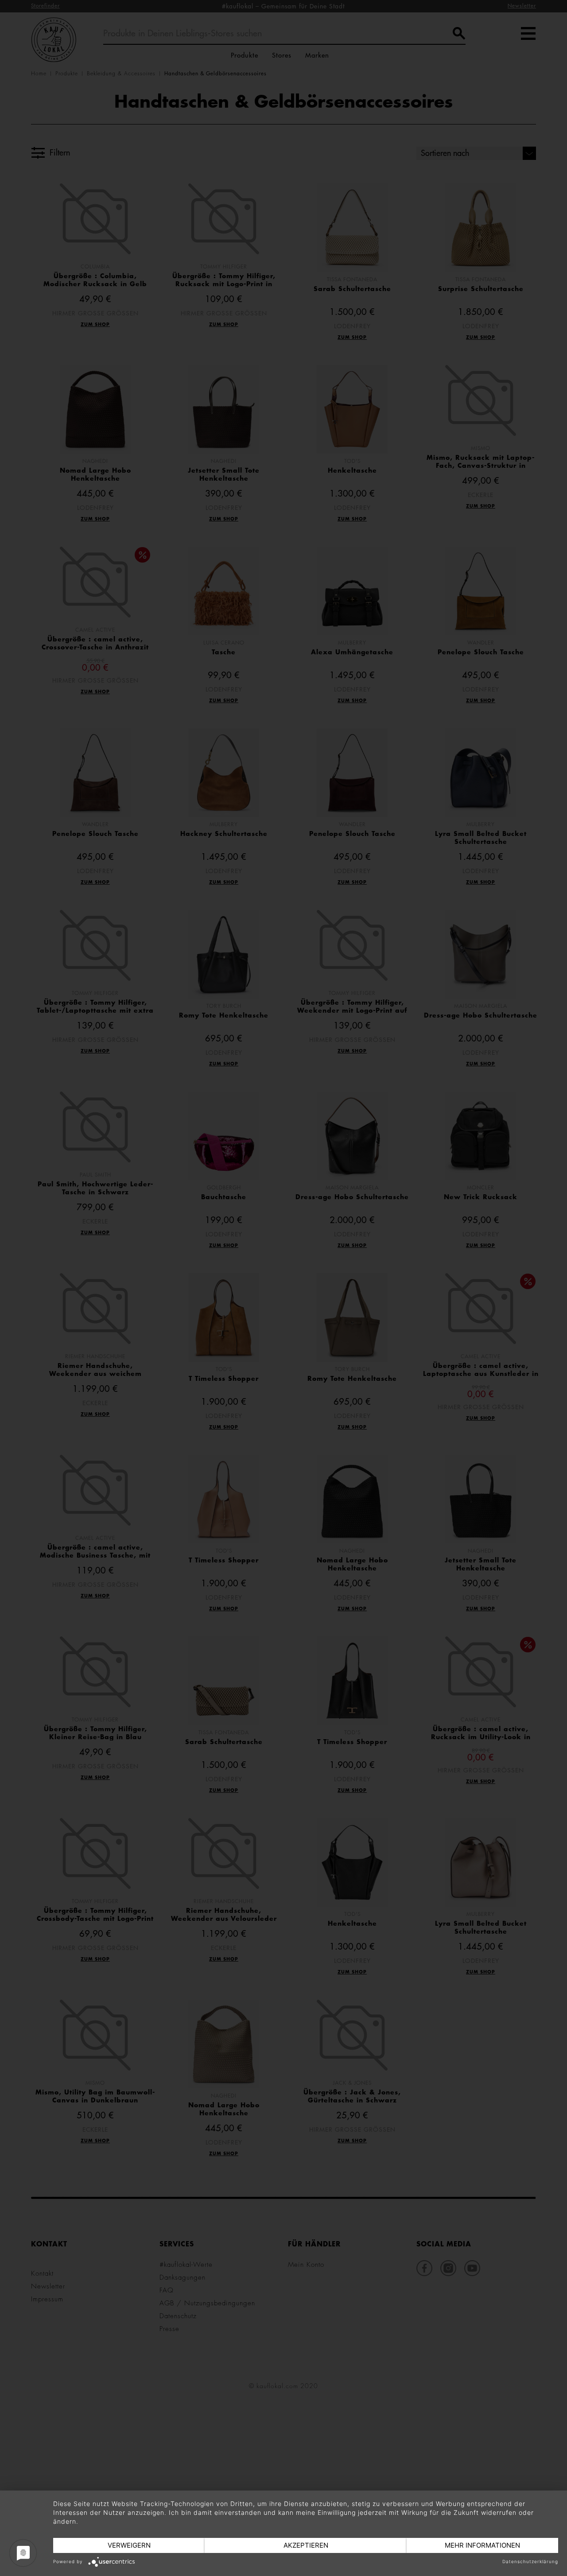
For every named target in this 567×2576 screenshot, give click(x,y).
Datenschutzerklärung (530, 2561)
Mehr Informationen (482, 2545)
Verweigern (129, 2545)
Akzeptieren (306, 2545)
